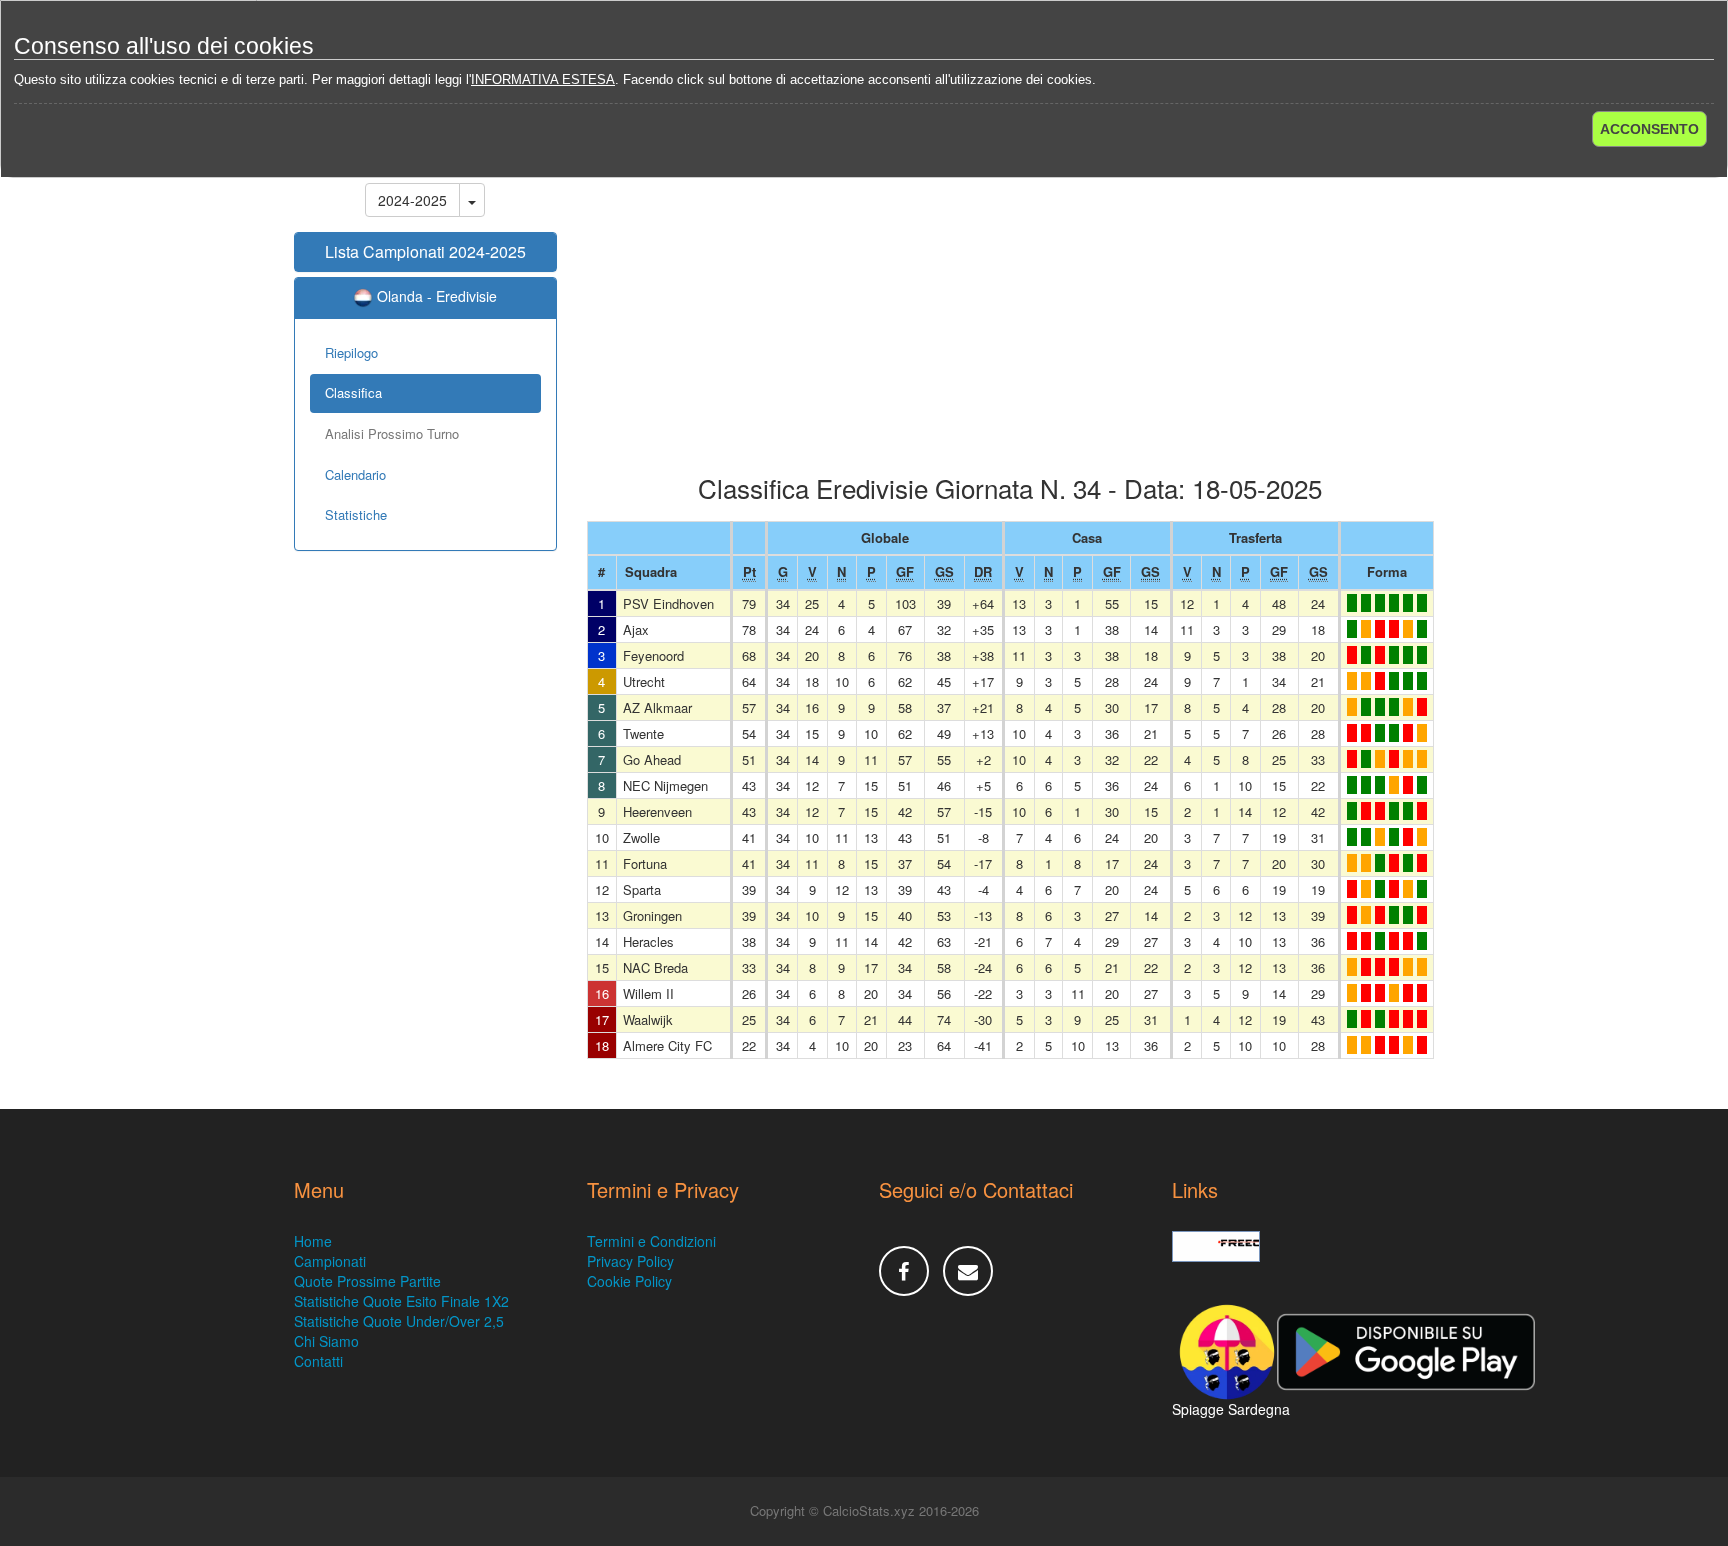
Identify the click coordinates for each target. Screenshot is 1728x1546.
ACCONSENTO (1649, 129)
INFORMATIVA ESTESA (543, 79)
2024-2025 (412, 200)
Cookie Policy (629, 1281)
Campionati (330, 1261)
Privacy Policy (630, 1261)
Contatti (318, 1361)
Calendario (355, 474)
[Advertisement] (1011, 314)
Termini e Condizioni (651, 1241)
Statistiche (356, 514)
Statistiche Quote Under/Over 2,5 (399, 1321)
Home (313, 1241)
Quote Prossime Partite (367, 1281)
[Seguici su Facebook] (904, 1271)
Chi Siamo (326, 1341)
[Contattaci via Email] (968, 1271)
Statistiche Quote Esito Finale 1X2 (401, 1301)
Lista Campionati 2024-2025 (425, 251)
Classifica (353, 392)
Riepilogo (351, 352)
